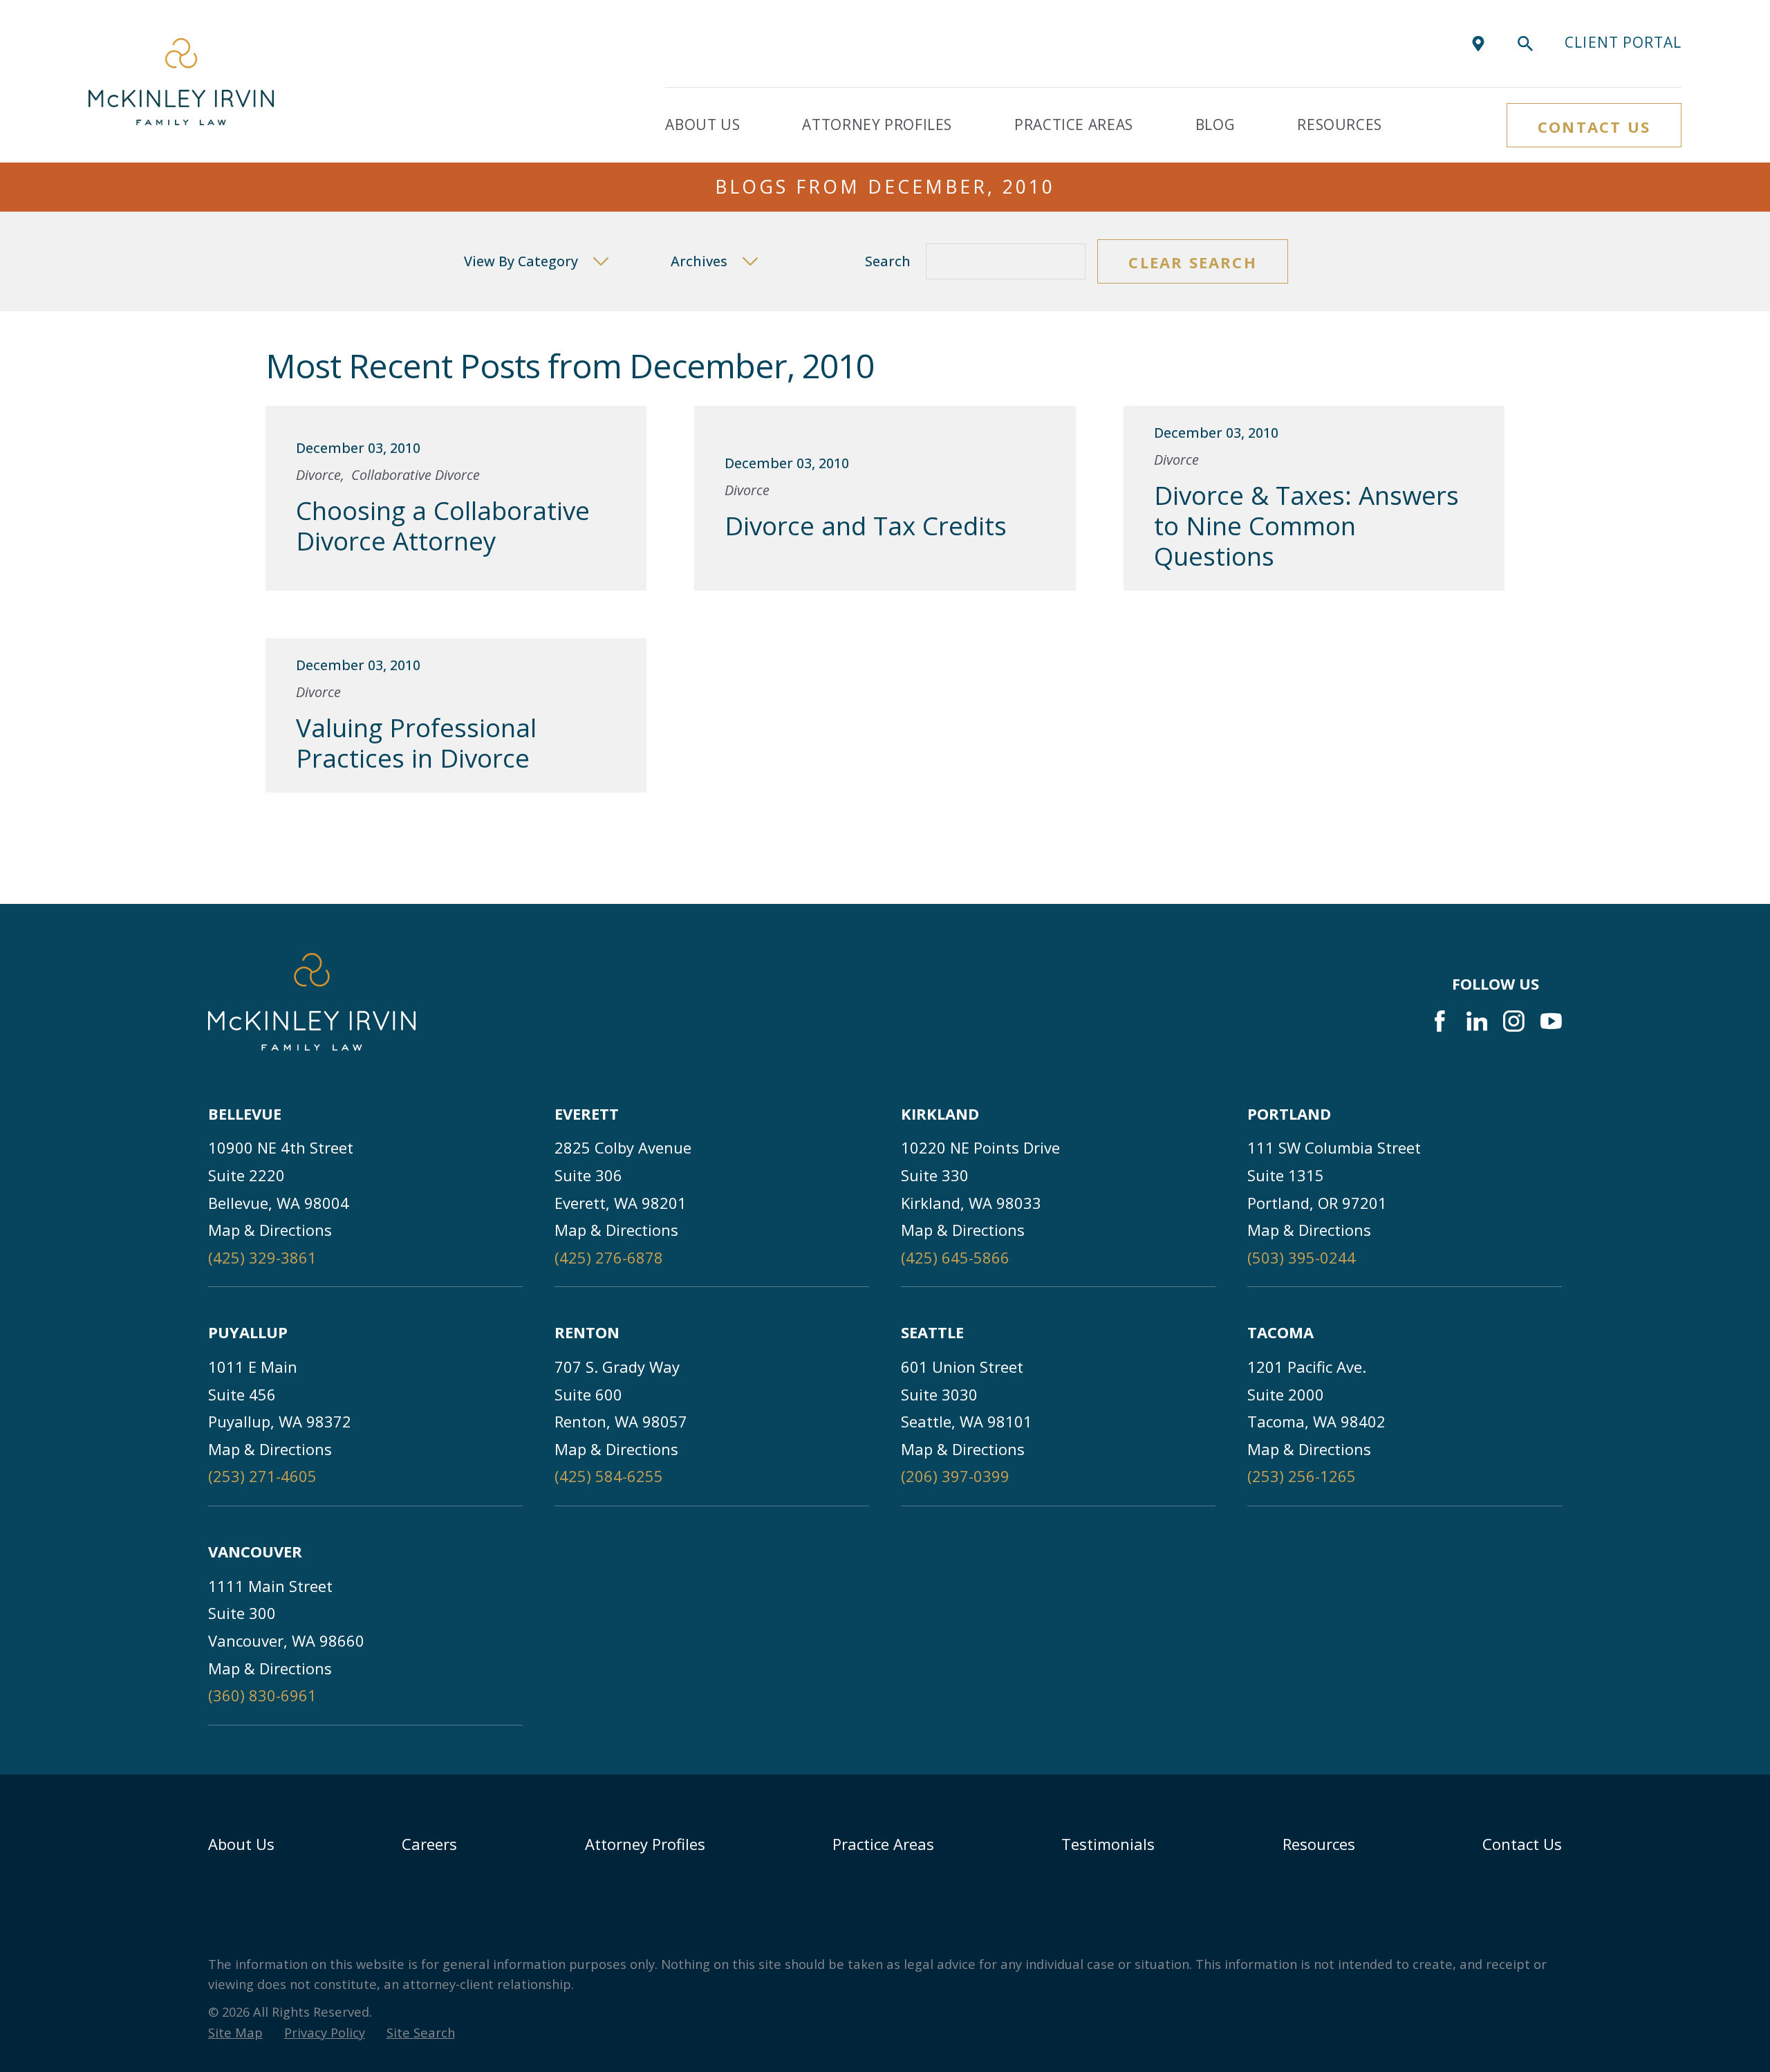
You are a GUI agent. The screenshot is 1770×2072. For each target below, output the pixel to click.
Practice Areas (883, 1844)
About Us (241, 1844)
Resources (1319, 1844)
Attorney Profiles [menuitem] (877, 124)
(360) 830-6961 (262, 1695)
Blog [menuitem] (1215, 124)
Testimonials (1108, 1844)
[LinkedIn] (1477, 1021)
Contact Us (1594, 127)
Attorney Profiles (645, 1844)
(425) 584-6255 (609, 1476)
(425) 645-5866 (955, 1257)
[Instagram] (1514, 1021)
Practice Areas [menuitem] (1074, 124)
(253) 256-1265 (1302, 1476)
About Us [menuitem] (702, 124)
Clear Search (1192, 262)
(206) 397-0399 (955, 1476)
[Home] (181, 82)
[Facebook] (1440, 1021)
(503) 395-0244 (1302, 1257)
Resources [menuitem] (1340, 124)
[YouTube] (1551, 1021)
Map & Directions (270, 1230)
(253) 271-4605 (262, 1476)
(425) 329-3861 (262, 1257)
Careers (429, 1844)
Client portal (1623, 42)
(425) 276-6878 (609, 1257)
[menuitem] (235, 2033)
